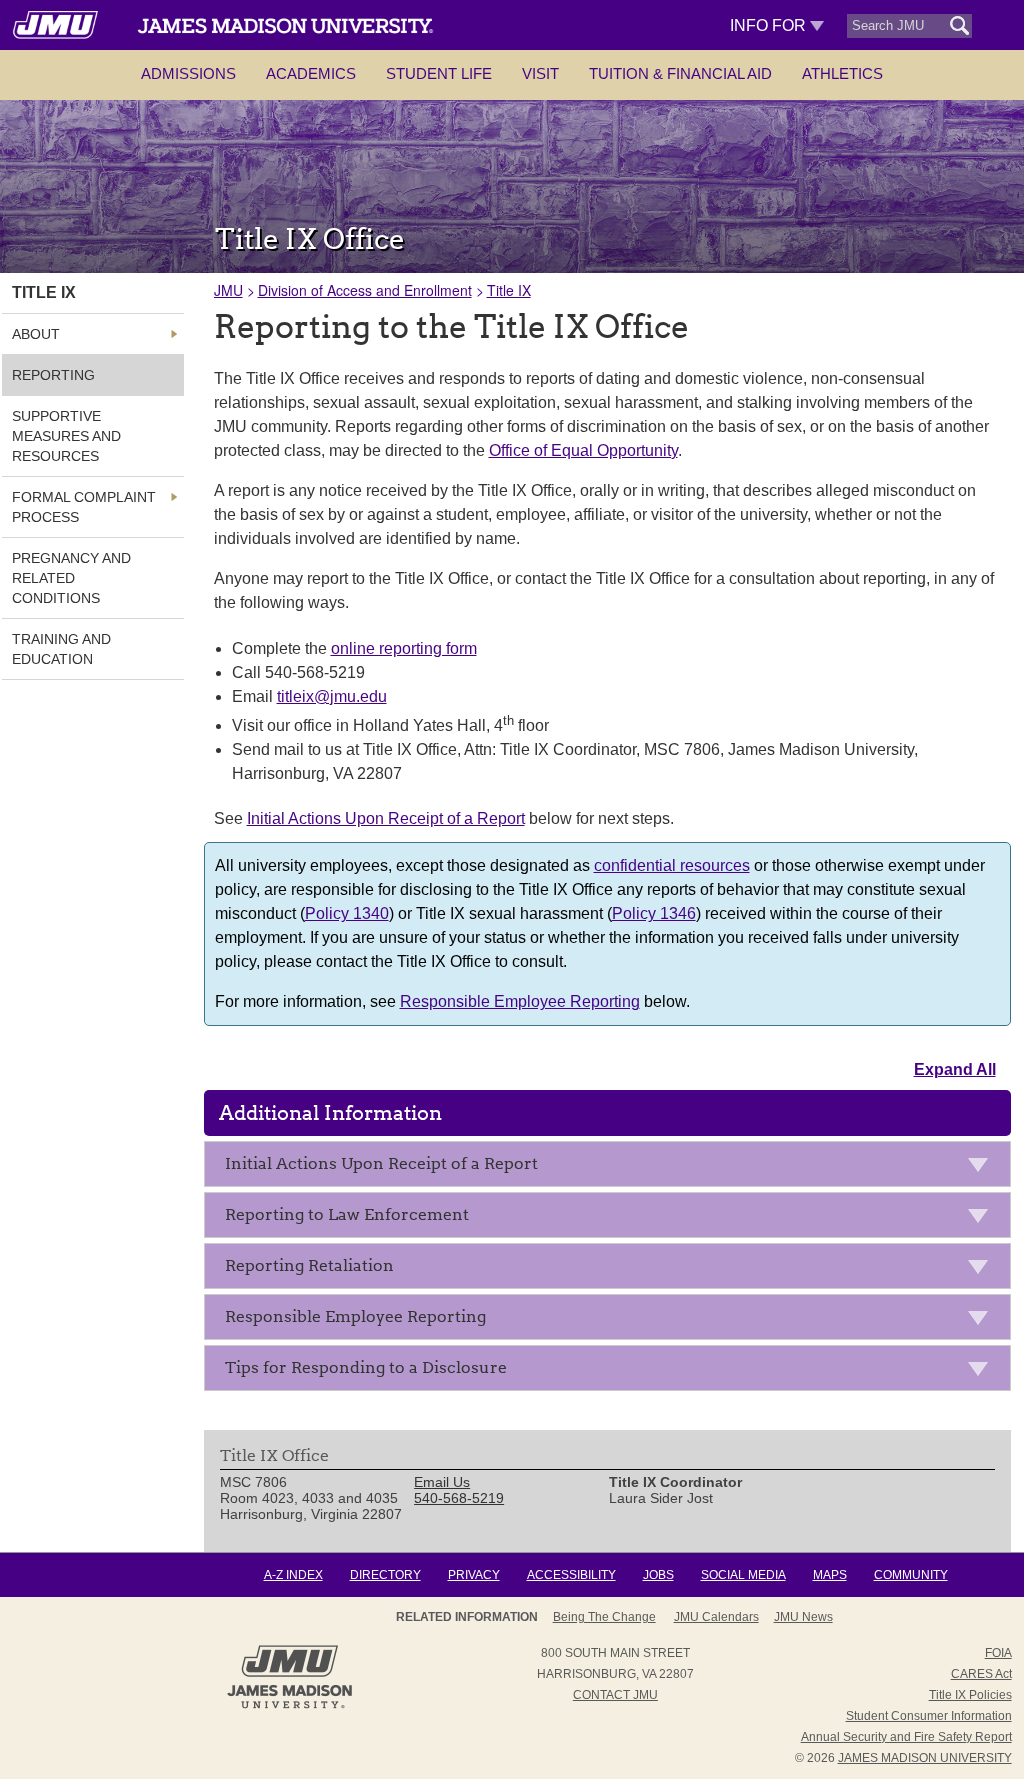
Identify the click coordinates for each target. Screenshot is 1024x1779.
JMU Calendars (716, 1617)
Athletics (842, 73)
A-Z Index (293, 1575)
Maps (830, 1575)
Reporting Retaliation (309, 1265)
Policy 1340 (347, 913)
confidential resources (672, 865)
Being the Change (604, 1617)
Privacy (474, 1575)
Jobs (658, 1575)
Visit (540, 73)
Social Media (743, 1575)
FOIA (998, 1653)
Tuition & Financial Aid (680, 73)
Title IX (509, 290)
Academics (311, 73)
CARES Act (981, 1674)
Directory (385, 1575)
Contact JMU (615, 1695)
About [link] (36, 334)
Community (911, 1575)
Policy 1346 (654, 913)
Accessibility (571, 1575)
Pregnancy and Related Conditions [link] (71, 578)
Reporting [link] (53, 375)
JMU (228, 290)
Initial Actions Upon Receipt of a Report (386, 818)
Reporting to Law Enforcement (347, 1214)
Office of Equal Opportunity (583, 450)
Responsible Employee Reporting (520, 1001)
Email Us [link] (442, 1482)
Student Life (439, 73)
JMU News (803, 1617)
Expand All (955, 1069)
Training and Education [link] (61, 649)
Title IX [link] (44, 292)
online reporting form (404, 648)
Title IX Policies (970, 1695)
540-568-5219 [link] (459, 1498)
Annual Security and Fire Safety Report (906, 1737)
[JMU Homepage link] (289, 1706)
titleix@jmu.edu (332, 696)
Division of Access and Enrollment (365, 290)
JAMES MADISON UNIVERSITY (925, 1758)
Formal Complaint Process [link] (84, 507)
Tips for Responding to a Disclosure (366, 1367)
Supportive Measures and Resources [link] (66, 436)
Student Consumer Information (929, 1716)
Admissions (188, 73)
